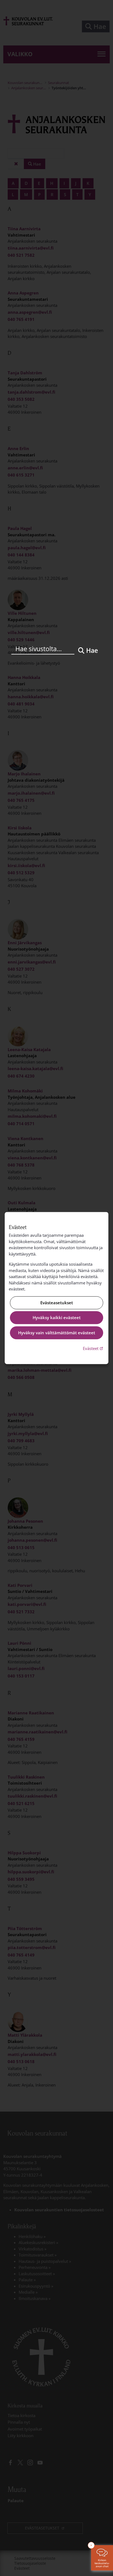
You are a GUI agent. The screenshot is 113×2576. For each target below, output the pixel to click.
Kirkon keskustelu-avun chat (102, 2563)
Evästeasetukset (57, 1303)
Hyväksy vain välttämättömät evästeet (57, 1333)
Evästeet (94, 1348)
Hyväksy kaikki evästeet (57, 1318)
